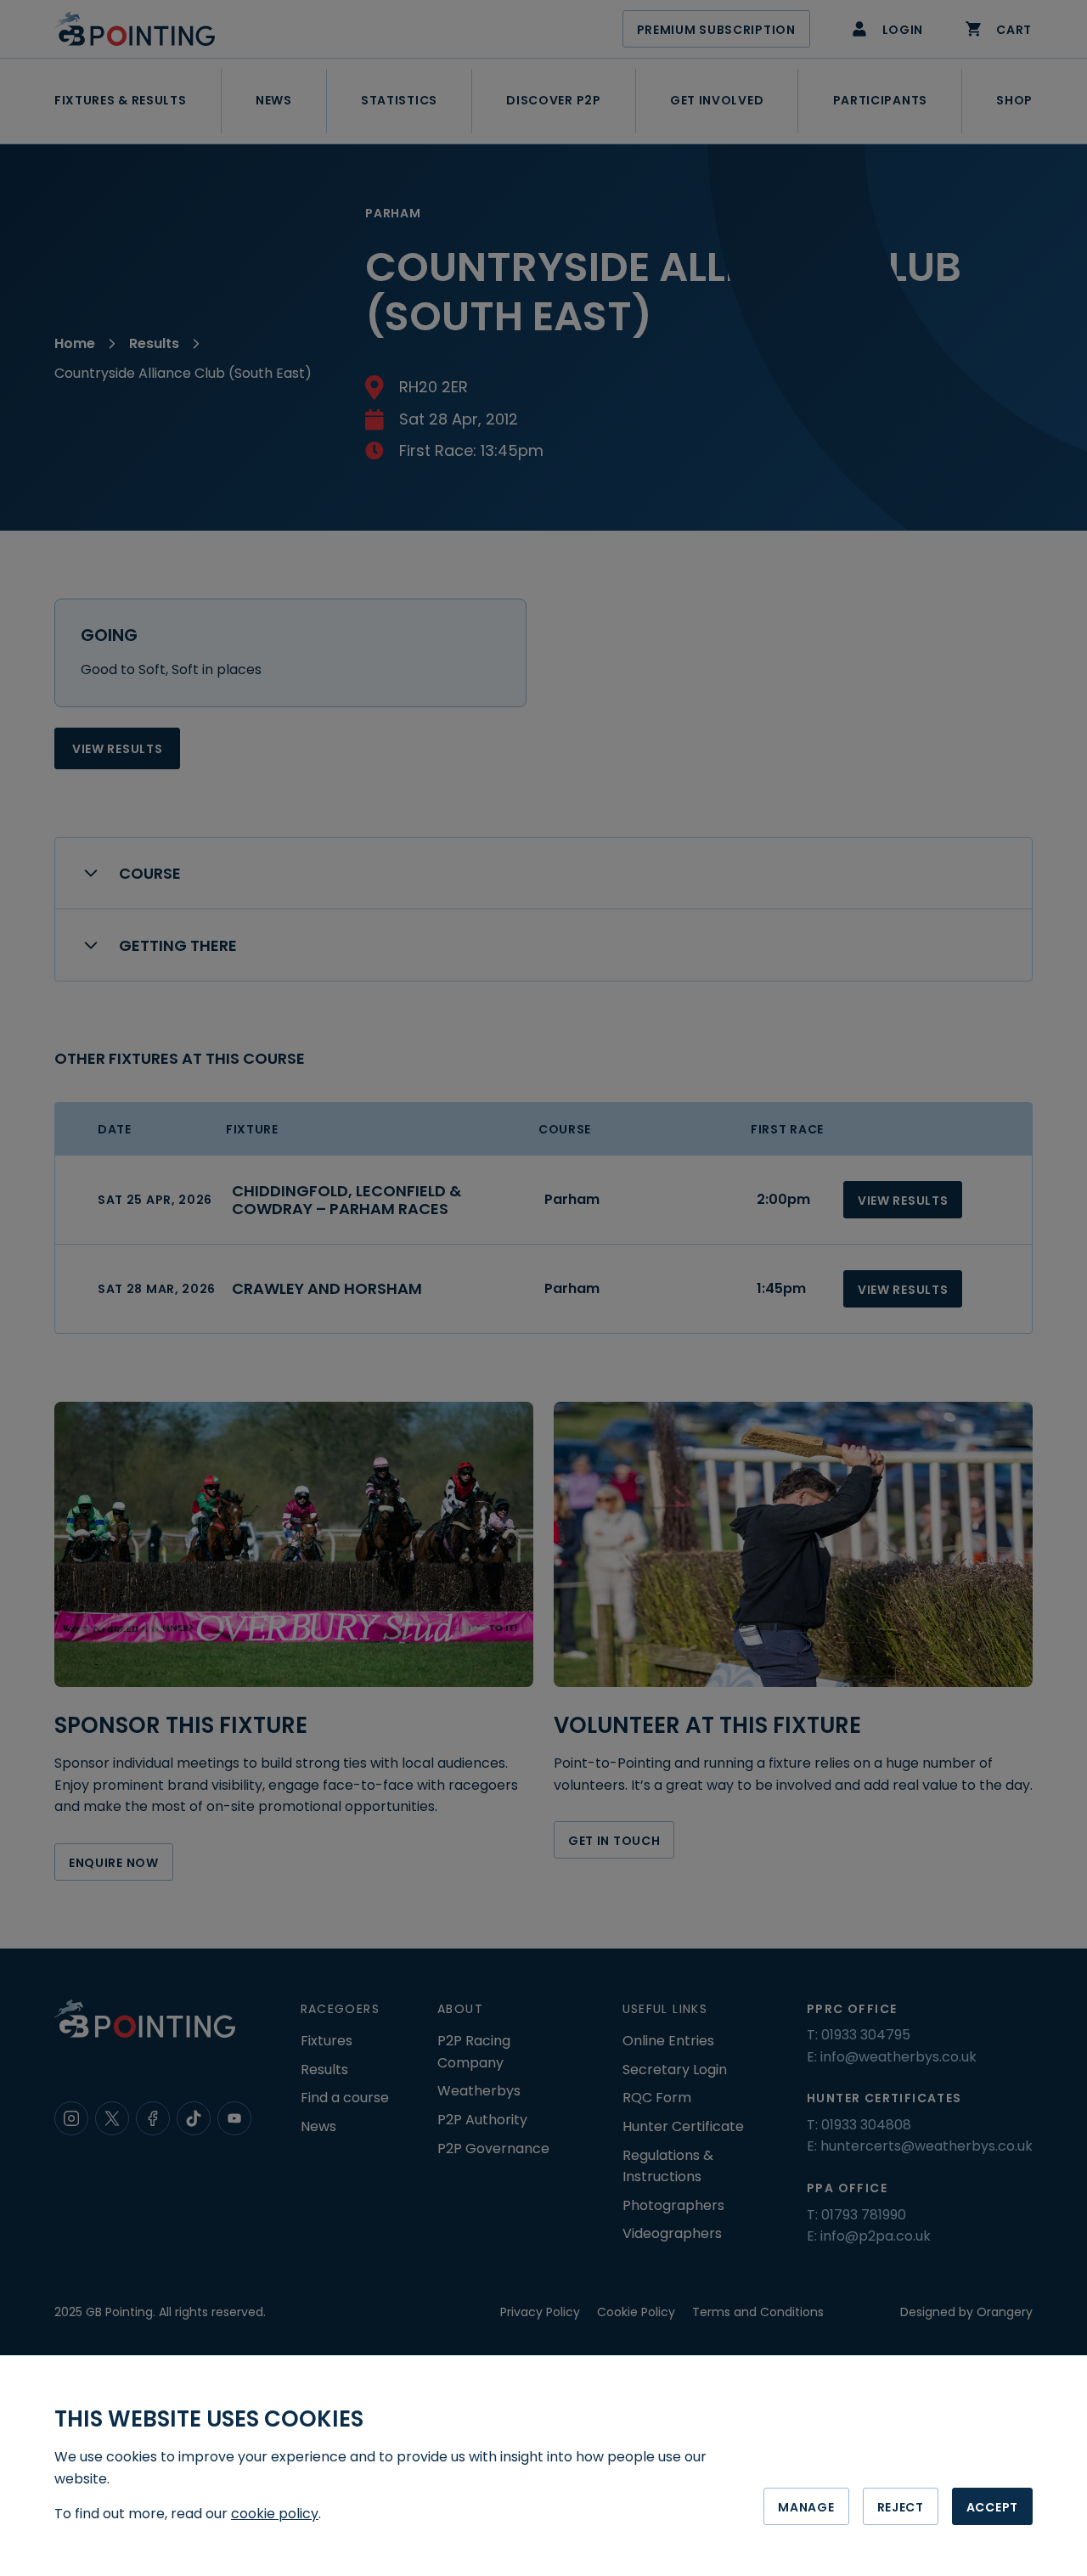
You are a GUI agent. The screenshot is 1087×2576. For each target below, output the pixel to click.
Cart (1014, 30)
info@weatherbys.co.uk (898, 2057)
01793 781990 (864, 2215)
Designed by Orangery (966, 2312)
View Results (117, 749)
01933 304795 (866, 2035)
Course (150, 873)
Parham (572, 1199)
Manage (806, 2507)
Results (154, 343)
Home (75, 343)
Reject (901, 2507)
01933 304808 (866, 2125)
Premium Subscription (716, 30)
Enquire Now (114, 1863)
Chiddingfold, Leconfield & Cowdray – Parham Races (346, 1200)
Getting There (178, 945)
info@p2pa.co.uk (876, 2236)
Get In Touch (614, 1841)
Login (903, 30)
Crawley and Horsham (327, 1288)
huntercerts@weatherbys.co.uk (926, 2146)
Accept (992, 2507)
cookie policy (275, 2514)
